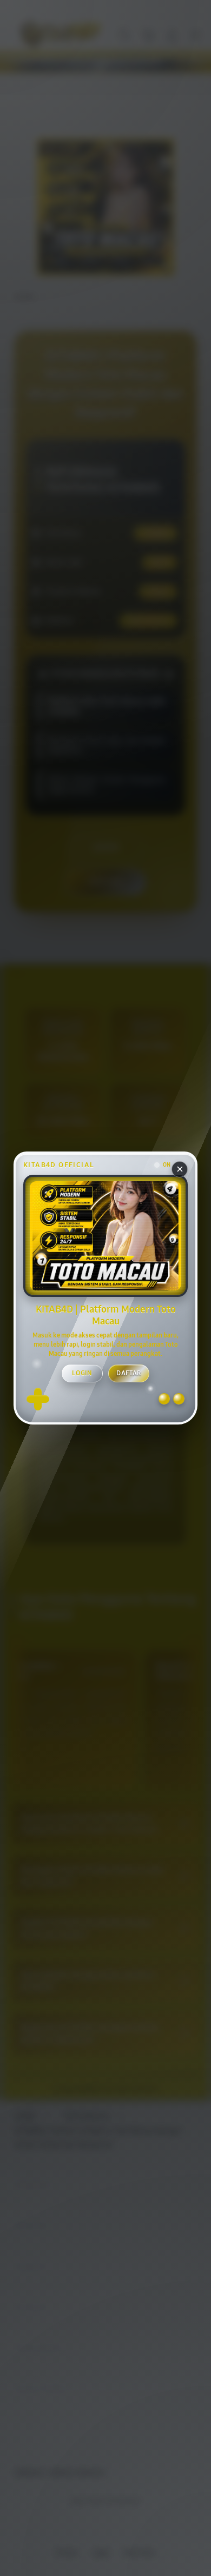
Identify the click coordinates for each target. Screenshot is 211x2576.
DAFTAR (129, 1373)
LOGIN (82, 1373)
